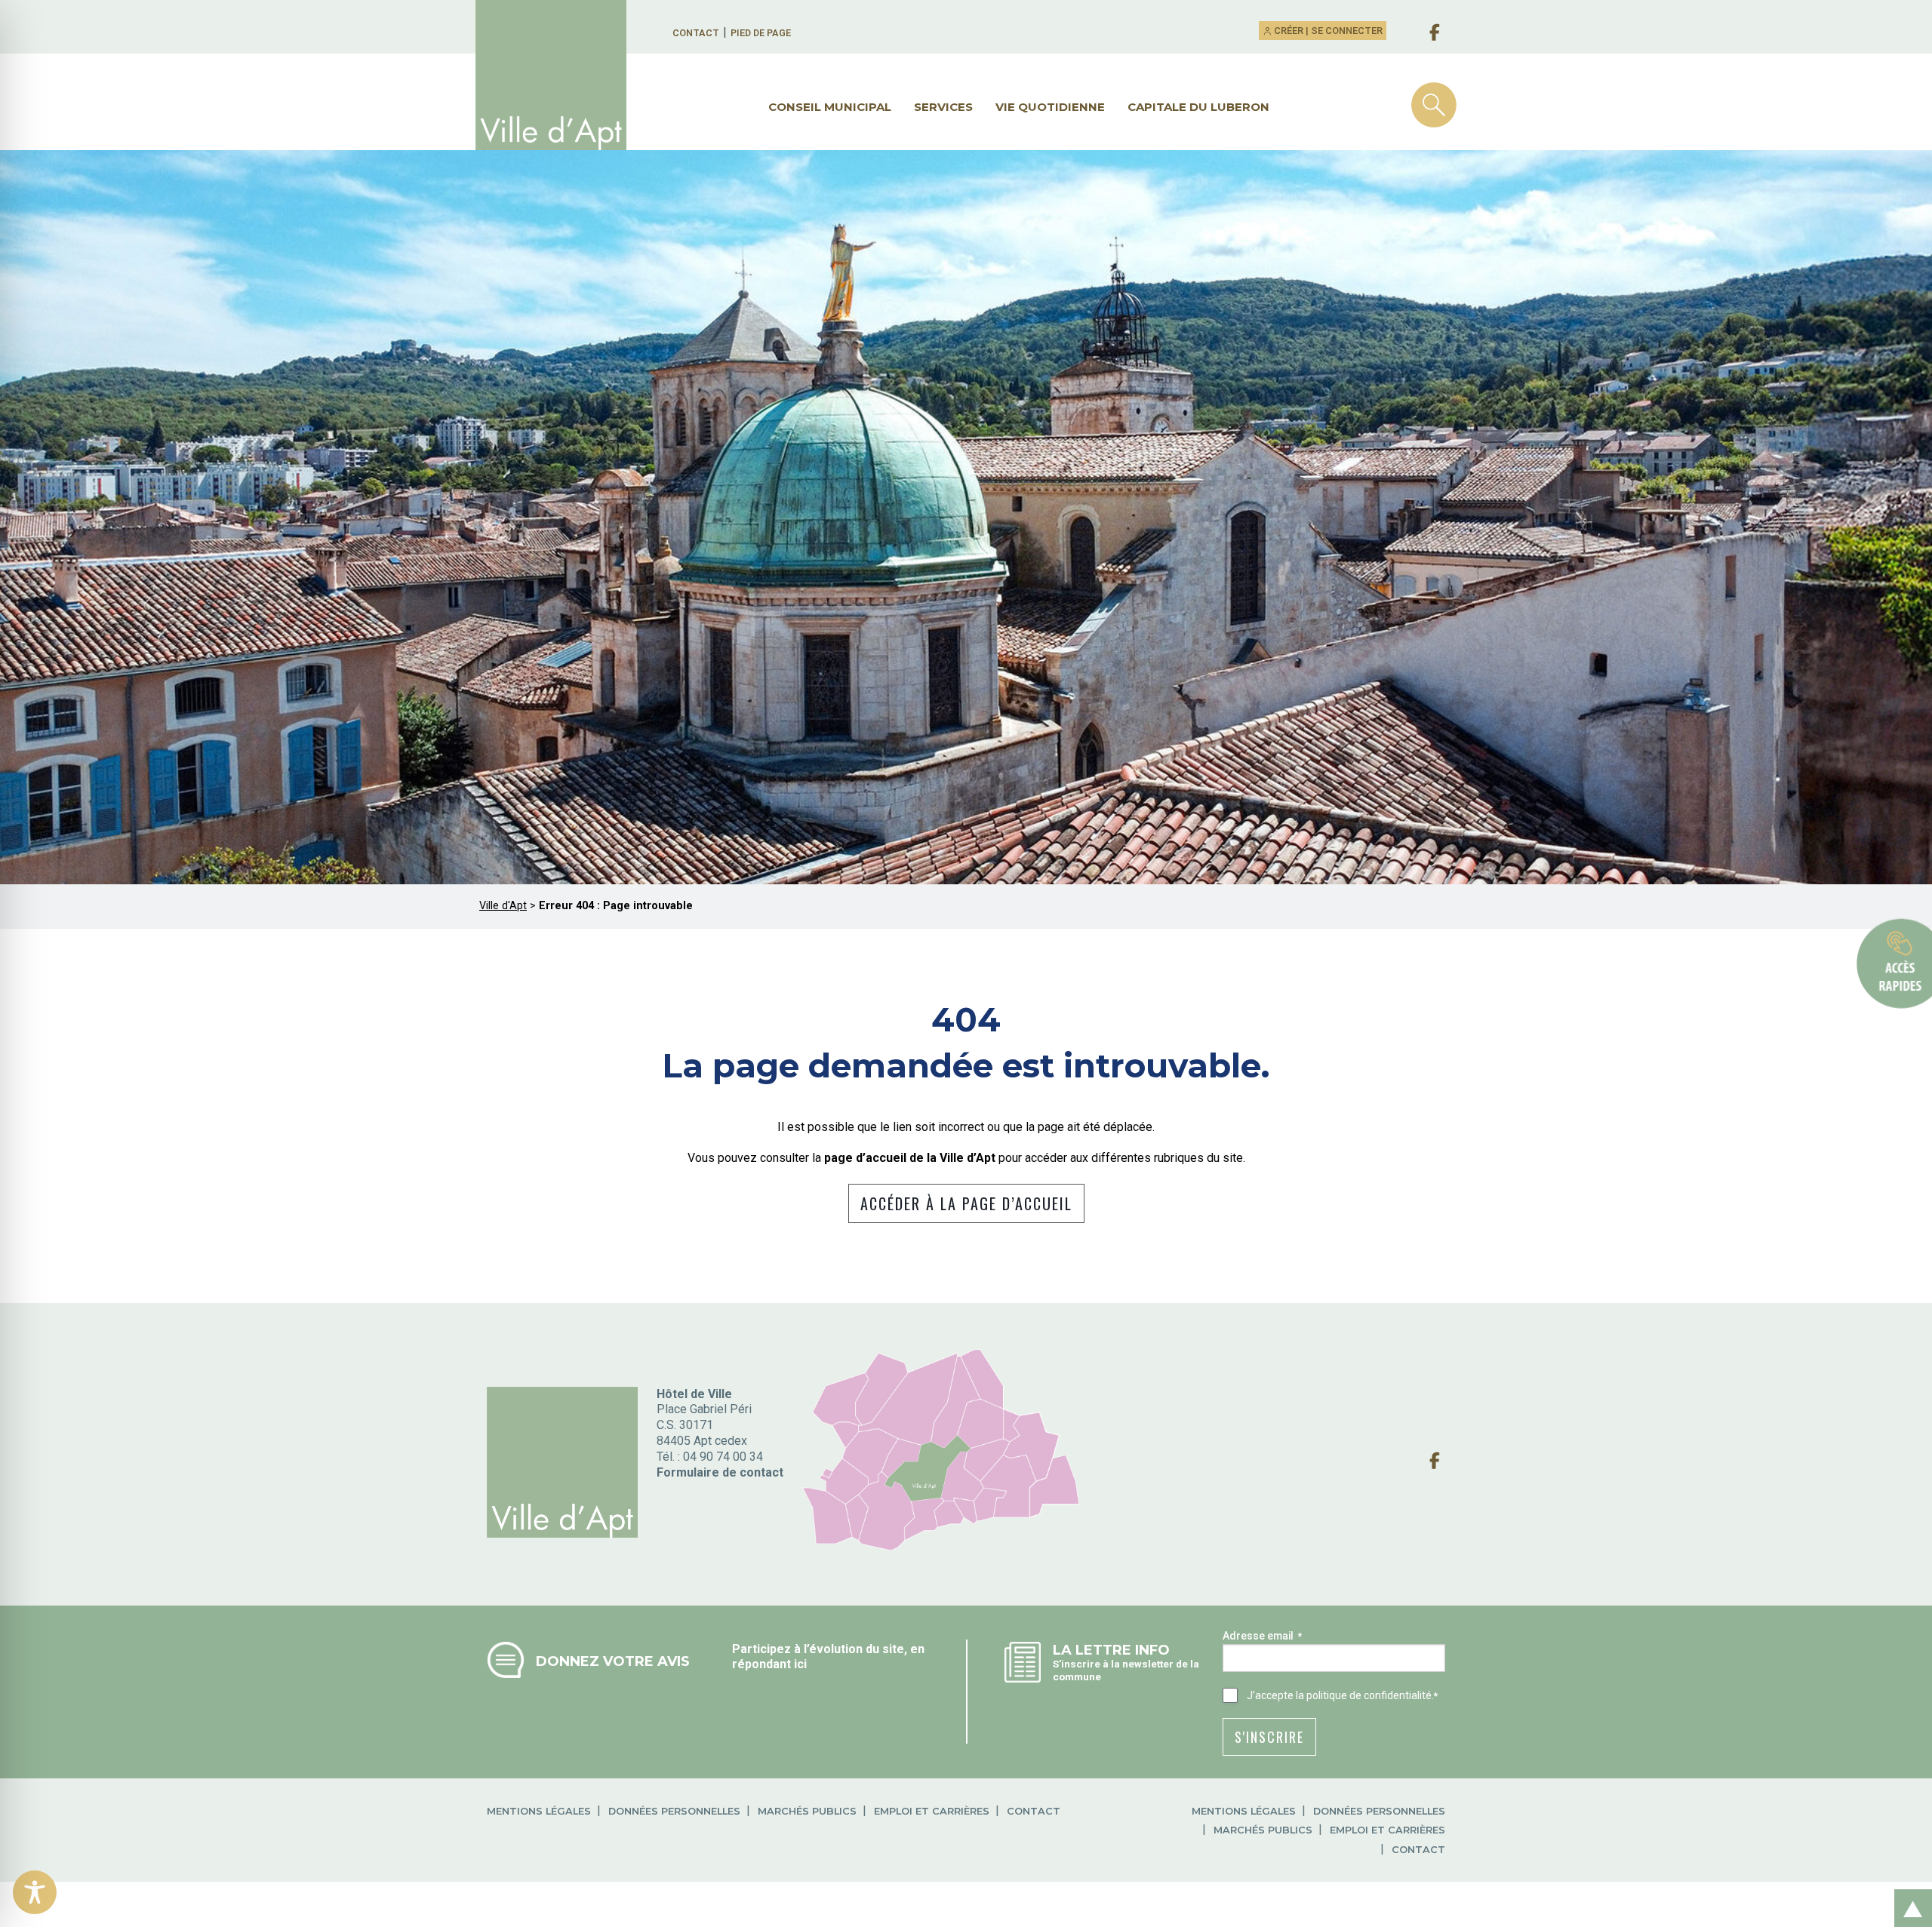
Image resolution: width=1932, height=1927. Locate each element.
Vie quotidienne (1050, 107)
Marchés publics (807, 1811)
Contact (696, 33)
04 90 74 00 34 (723, 1457)
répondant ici (769, 1664)
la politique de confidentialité (1364, 1695)
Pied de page (761, 33)
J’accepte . (1342, 1695)
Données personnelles (674, 1811)
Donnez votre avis (613, 1661)
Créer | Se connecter (1327, 31)
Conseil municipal (830, 107)
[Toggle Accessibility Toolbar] (35, 1892)
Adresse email (1262, 1636)
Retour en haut (1909, 1892)
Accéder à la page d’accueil (966, 1203)
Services (943, 107)
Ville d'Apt (503, 906)
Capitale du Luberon (1198, 107)
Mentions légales (539, 1811)
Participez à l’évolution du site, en (828, 1649)
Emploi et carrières (932, 1811)
